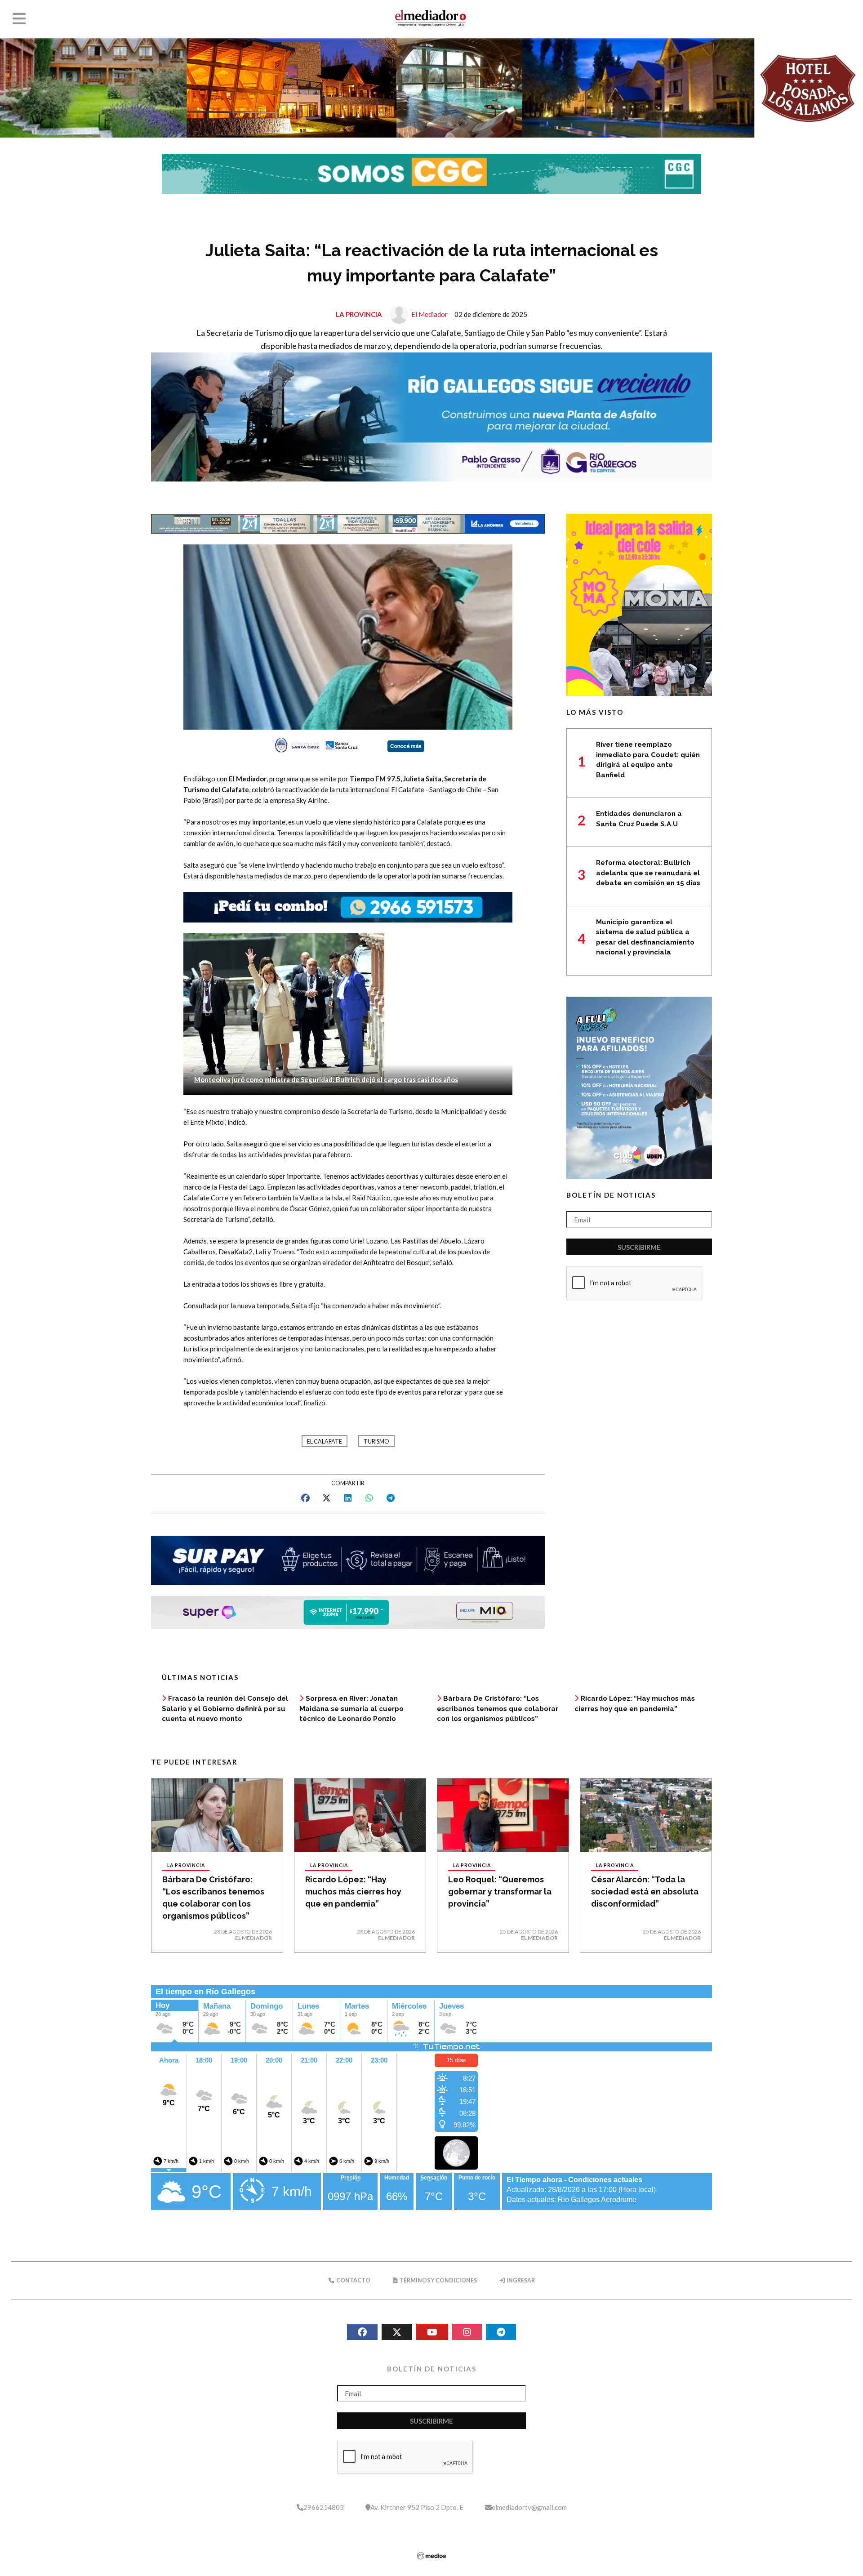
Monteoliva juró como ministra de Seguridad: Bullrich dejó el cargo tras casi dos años (326, 1079)
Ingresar (520, 2280)
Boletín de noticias (611, 1195)
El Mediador (429, 314)
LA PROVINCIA (359, 314)
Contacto (353, 2280)
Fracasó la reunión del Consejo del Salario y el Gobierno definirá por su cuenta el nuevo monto (225, 1709)
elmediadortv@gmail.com (529, 2507)
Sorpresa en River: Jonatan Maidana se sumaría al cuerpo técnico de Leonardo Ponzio (351, 1709)
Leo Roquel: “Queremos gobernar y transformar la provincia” (500, 1892)
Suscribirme (639, 1247)
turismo (376, 1442)
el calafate (325, 1442)
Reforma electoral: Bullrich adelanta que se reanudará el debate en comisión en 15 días (648, 873)
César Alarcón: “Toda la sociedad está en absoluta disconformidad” (645, 1892)
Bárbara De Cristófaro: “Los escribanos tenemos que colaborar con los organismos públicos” (498, 1709)
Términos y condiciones (438, 2280)
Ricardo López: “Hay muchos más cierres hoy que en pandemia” (353, 1892)
